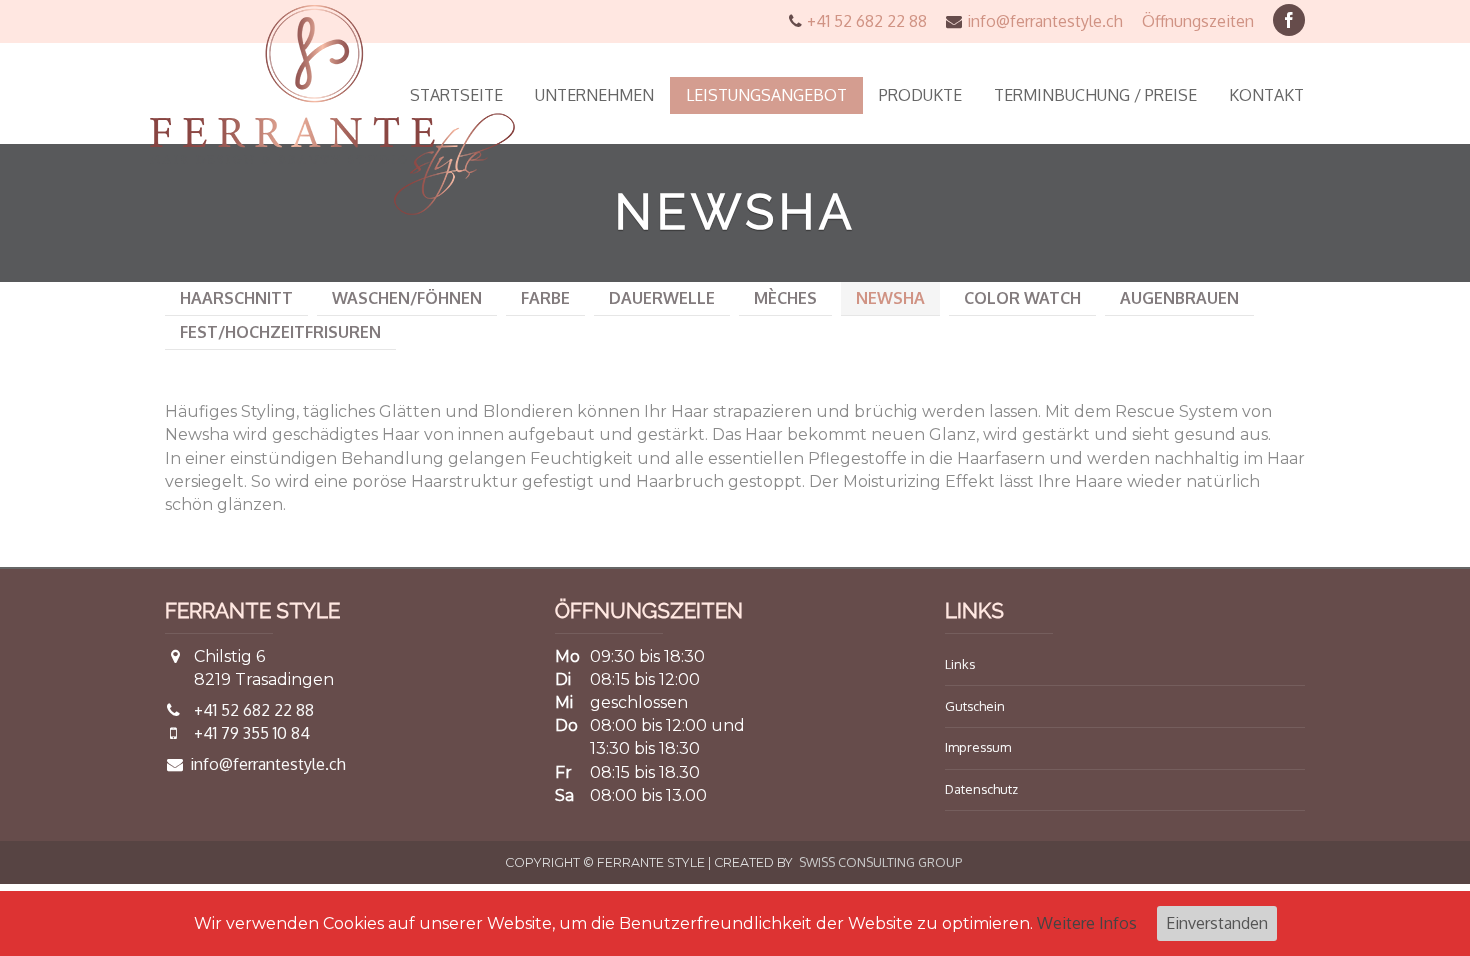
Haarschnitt (236, 298)
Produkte (920, 95)
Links (960, 664)
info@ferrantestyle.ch (1045, 21)
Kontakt (1266, 95)
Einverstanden (1217, 923)
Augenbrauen (1179, 298)
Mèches (785, 298)
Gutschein (975, 706)
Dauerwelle (662, 298)
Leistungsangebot (766, 95)
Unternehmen (594, 95)
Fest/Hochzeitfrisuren (280, 332)
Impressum (978, 747)
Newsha (890, 298)
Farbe (545, 298)
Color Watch (1022, 298)
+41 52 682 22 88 (867, 21)
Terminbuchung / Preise (1095, 95)
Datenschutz (981, 789)
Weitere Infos (1087, 923)
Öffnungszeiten (1198, 21)
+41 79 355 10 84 (252, 733)
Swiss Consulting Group (880, 862)
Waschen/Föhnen (407, 298)
